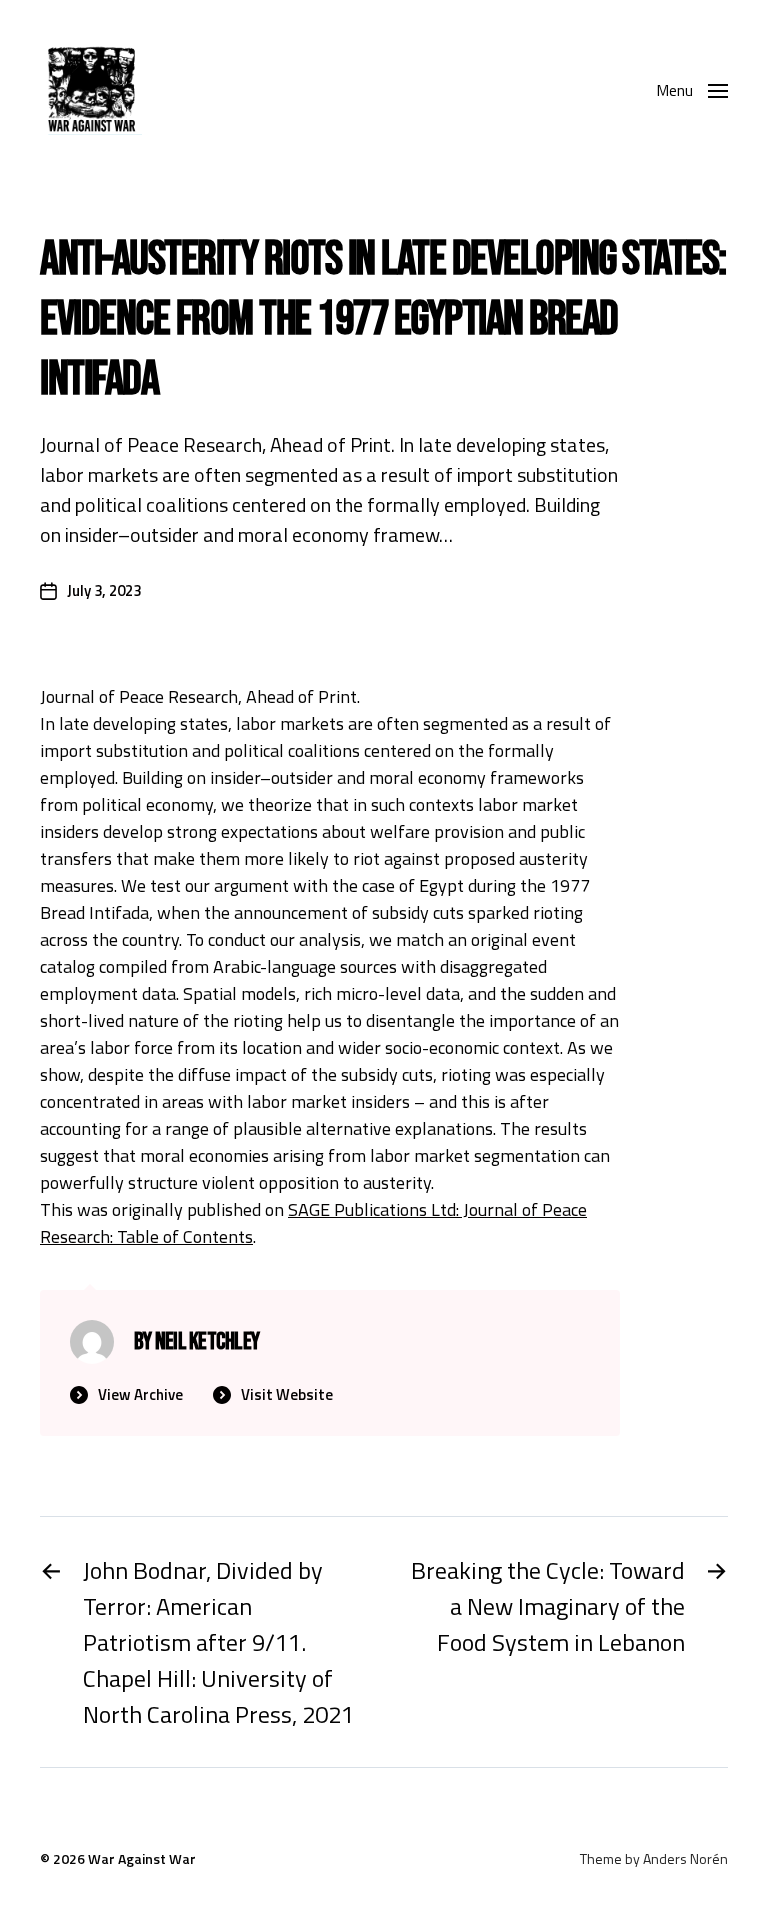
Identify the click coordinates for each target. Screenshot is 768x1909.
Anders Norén (685, 1858)
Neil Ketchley (207, 1341)
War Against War (142, 1858)
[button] (692, 90)
